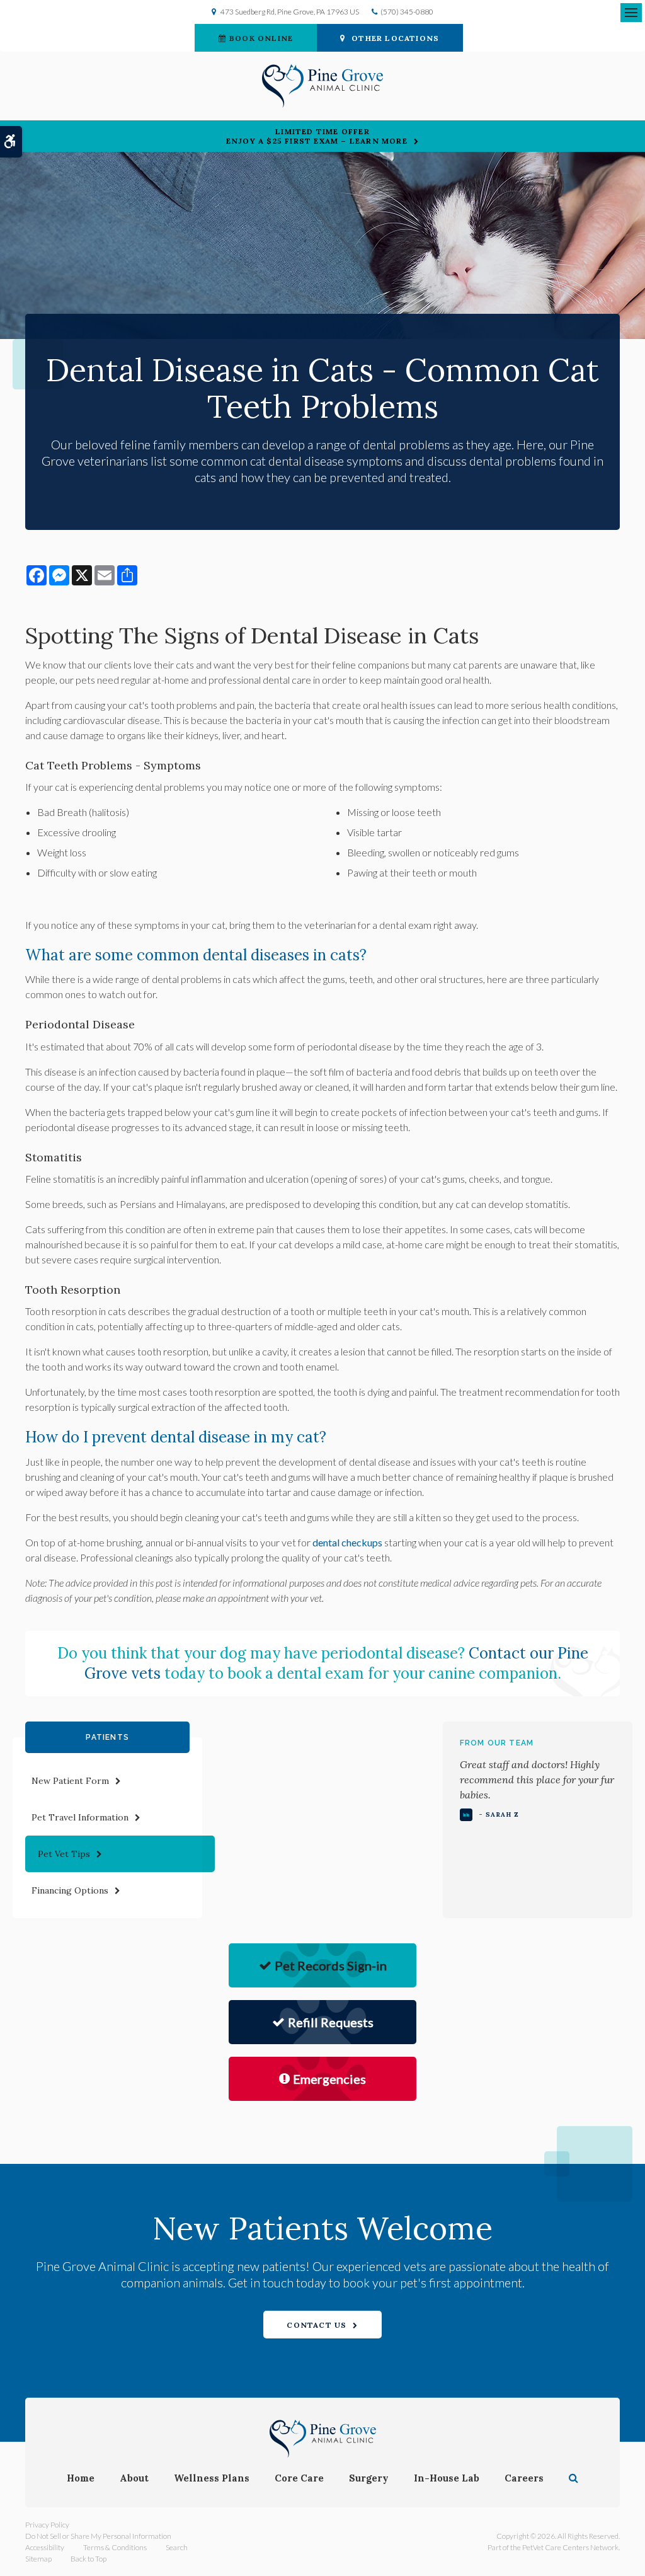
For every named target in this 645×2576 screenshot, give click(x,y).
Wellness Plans (212, 2478)
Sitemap (38, 2559)
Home (81, 2478)
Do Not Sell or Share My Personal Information (98, 2536)
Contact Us (317, 2325)
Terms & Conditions (115, 2547)
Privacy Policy (47, 2525)
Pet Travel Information (80, 1817)
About (134, 2478)
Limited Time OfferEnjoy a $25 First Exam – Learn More (317, 136)
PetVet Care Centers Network (570, 2547)
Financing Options (70, 1890)
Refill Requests (331, 2022)
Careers (524, 2478)
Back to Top (88, 2559)
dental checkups (347, 1542)
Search (177, 2547)
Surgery (369, 2478)
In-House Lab (447, 2478)
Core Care (299, 2478)
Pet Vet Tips (64, 1854)
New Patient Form (70, 1781)
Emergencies (329, 2079)
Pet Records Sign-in (331, 1965)
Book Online (261, 38)
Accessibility (45, 2547)
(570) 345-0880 (407, 12)
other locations (395, 38)
